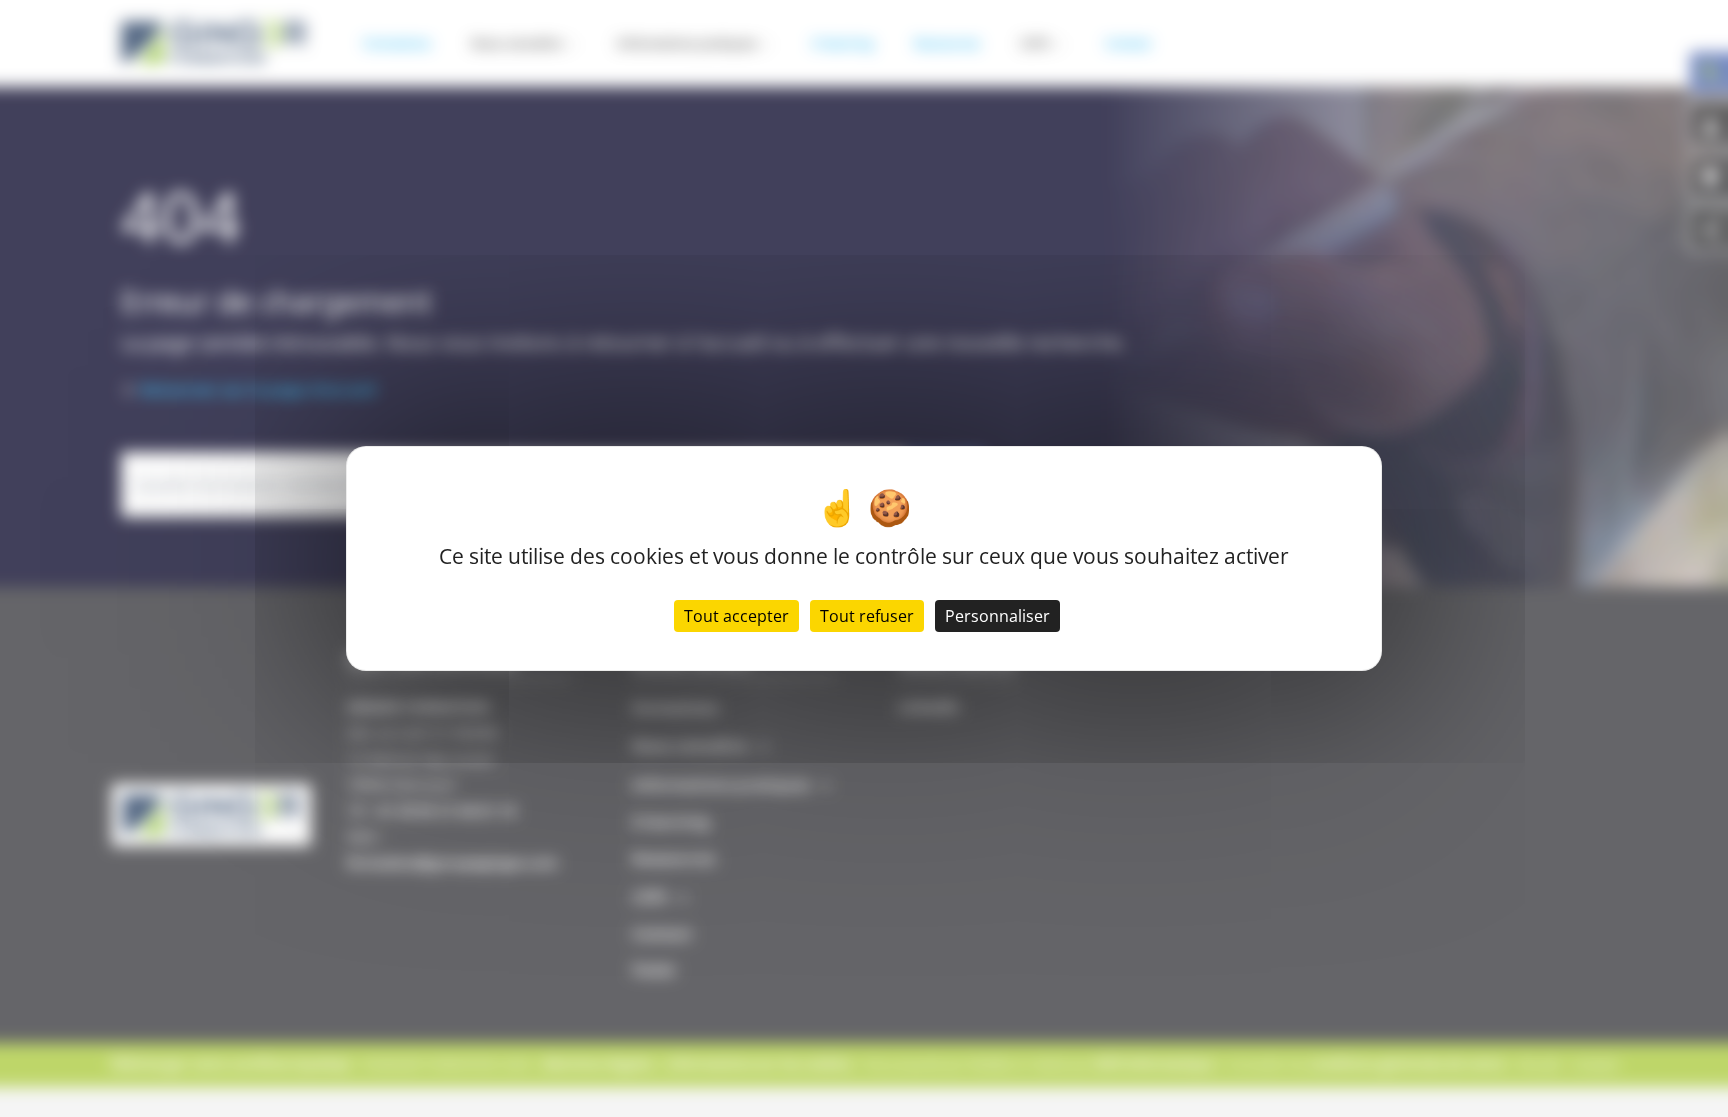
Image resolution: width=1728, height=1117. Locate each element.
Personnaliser (997, 616)
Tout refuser (867, 616)
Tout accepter (736, 616)
